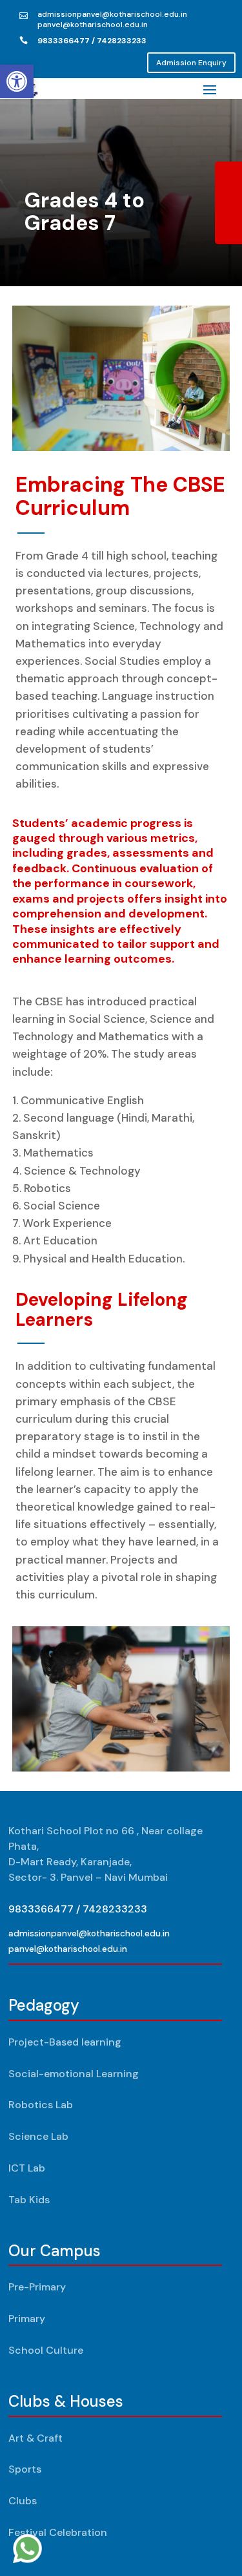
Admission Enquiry (191, 63)
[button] (17, 81)
